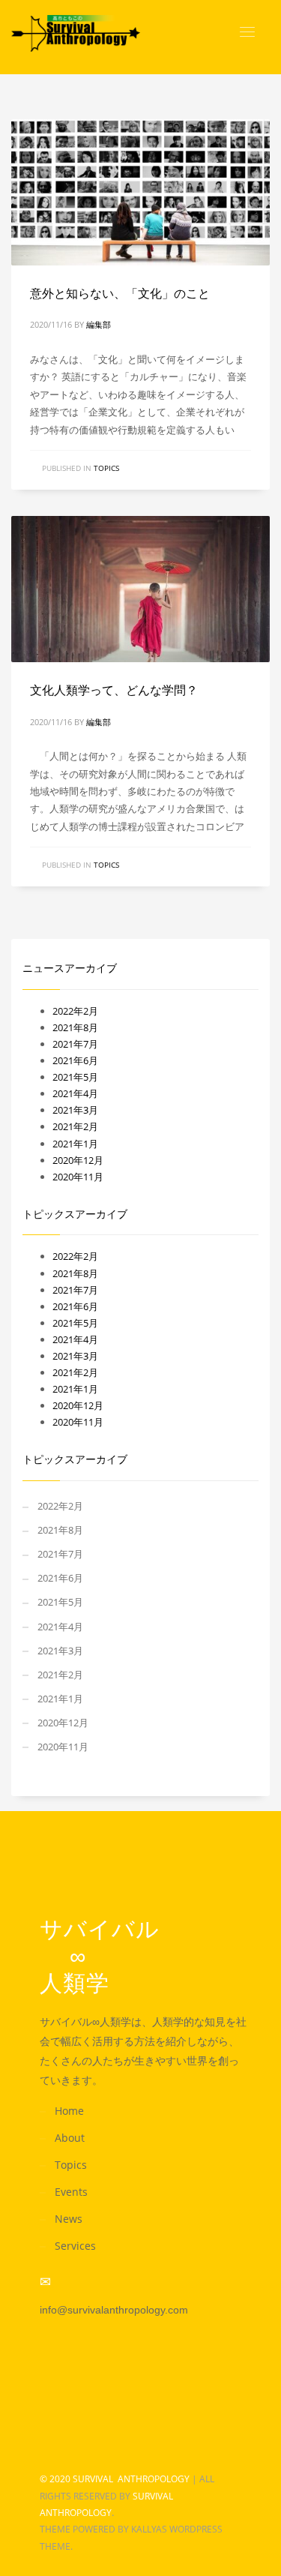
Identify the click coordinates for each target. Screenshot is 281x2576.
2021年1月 (75, 1144)
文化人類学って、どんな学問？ (114, 690)
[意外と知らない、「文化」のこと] (141, 192)
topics (106, 468)
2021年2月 (75, 1126)
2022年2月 (75, 1011)
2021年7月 (75, 1044)
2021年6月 (75, 1060)
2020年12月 (78, 1160)
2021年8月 (75, 1027)
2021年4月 (75, 1093)
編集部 (99, 324)
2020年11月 (78, 1177)
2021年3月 (75, 1110)
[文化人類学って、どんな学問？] (141, 589)
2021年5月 (75, 1077)
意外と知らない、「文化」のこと (120, 294)
